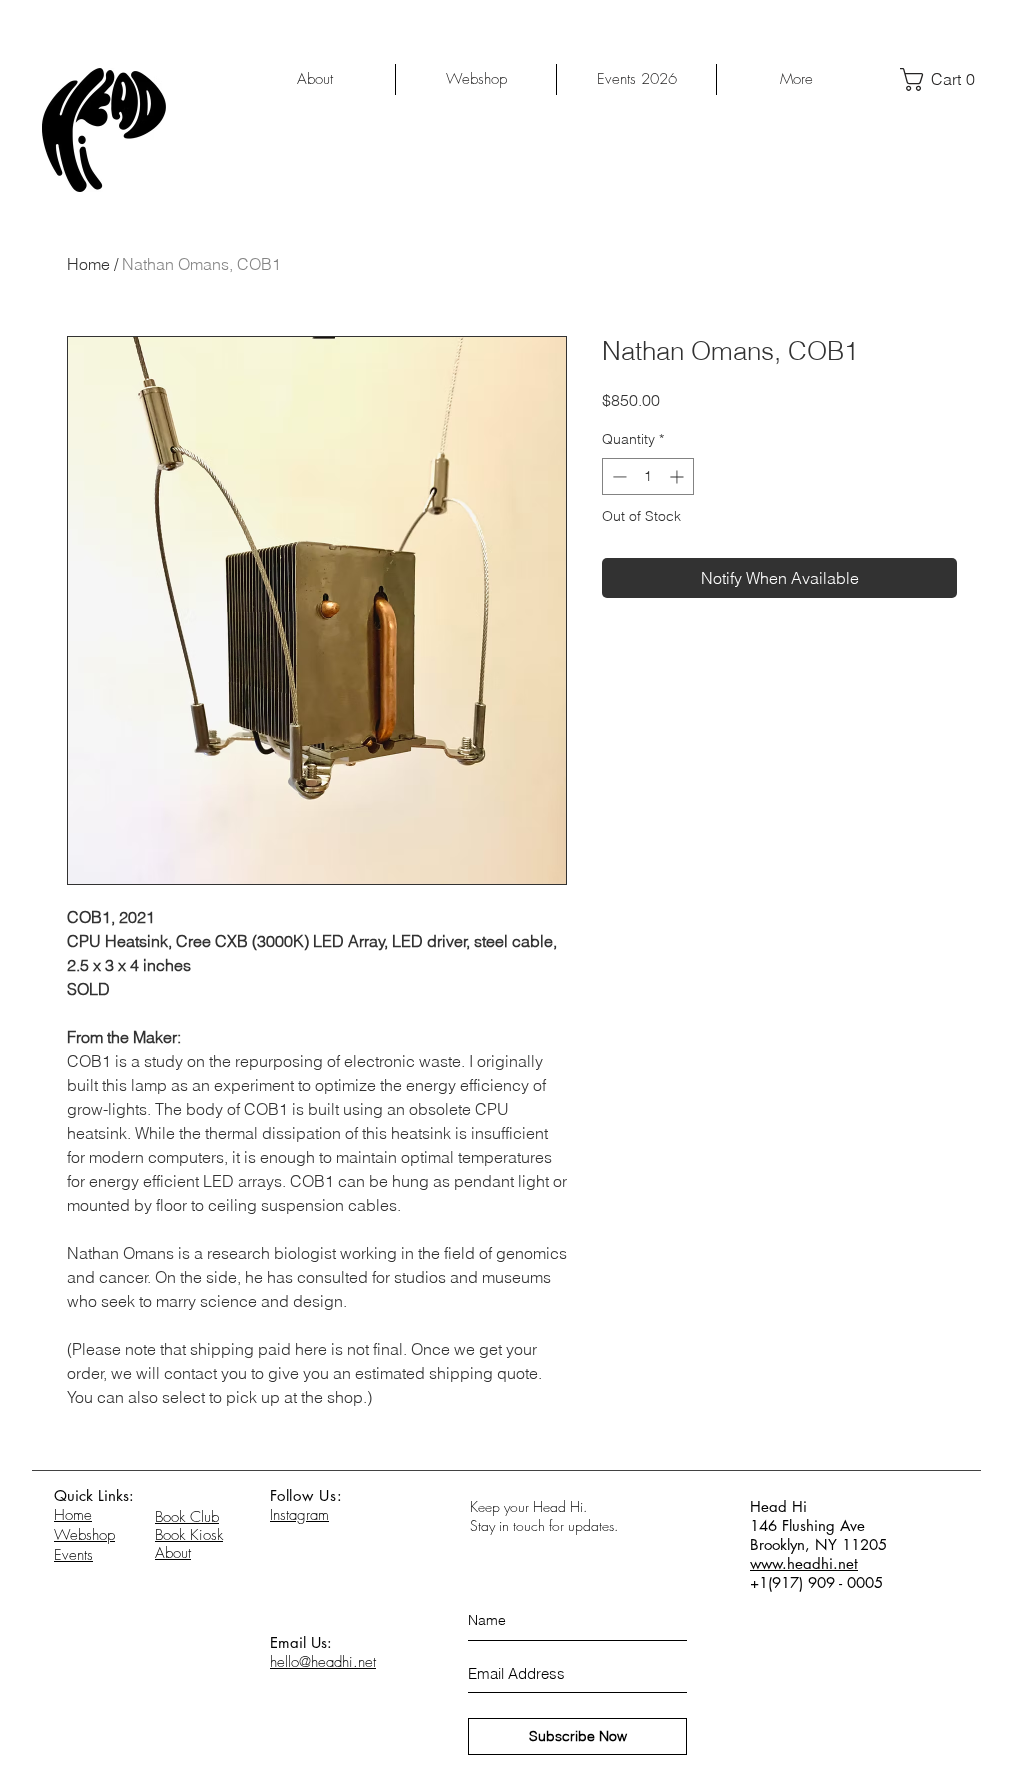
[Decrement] (617, 476)
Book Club (187, 1517)
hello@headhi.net (323, 1662)
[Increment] (678, 476)
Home (88, 264)
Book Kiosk (189, 1535)
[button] (945, 79)
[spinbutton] (648, 476)
